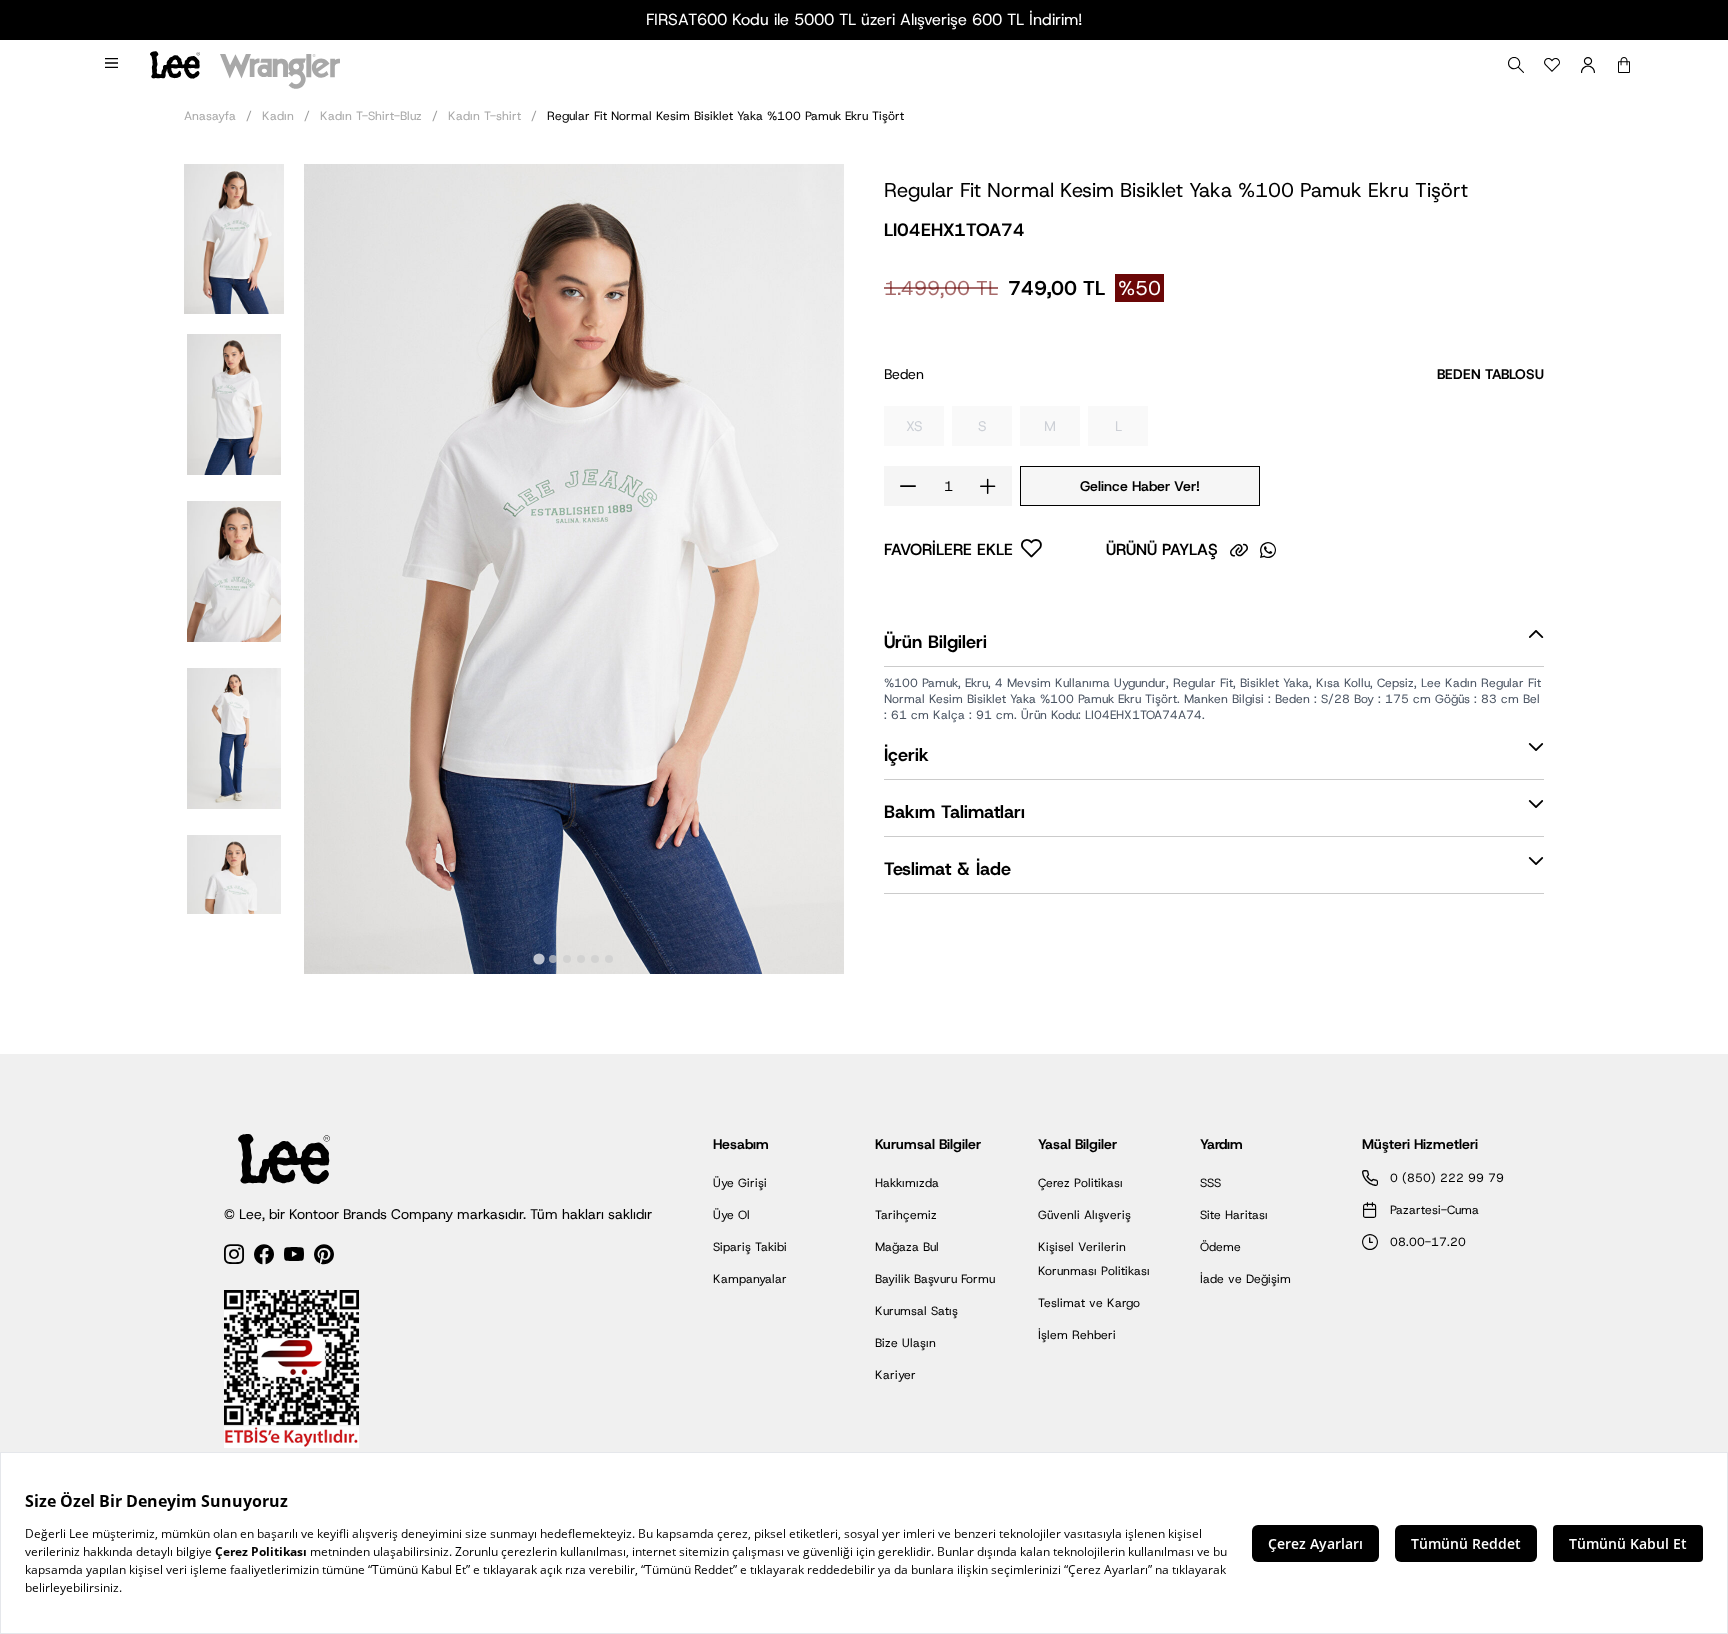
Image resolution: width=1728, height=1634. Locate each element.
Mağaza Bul (907, 1247)
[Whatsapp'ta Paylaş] (1268, 550)
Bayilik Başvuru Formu (935, 1279)
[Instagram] (234, 1257)
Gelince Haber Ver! (1140, 486)
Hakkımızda (907, 1183)
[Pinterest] (324, 1257)
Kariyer (895, 1375)
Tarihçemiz (906, 1215)
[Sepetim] (1624, 65)
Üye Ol (731, 1215)
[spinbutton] (948, 486)
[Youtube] (294, 1257)
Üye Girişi (740, 1183)
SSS (1210, 1183)
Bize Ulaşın (905, 1343)
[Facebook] (264, 1257)
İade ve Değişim (1245, 1279)
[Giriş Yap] (1588, 65)
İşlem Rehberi (1077, 1335)
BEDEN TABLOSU (1490, 374)
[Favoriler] (1552, 65)
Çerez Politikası (1080, 1183)
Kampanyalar (750, 1279)
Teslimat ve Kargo (1089, 1303)
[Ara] (1516, 65)
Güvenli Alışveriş (1084, 1215)
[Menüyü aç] (113, 65)
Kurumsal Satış (916, 1311)
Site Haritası (1234, 1215)
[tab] (538, 958)
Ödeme (1220, 1247)
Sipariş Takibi (750, 1247)
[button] (234, 237)
